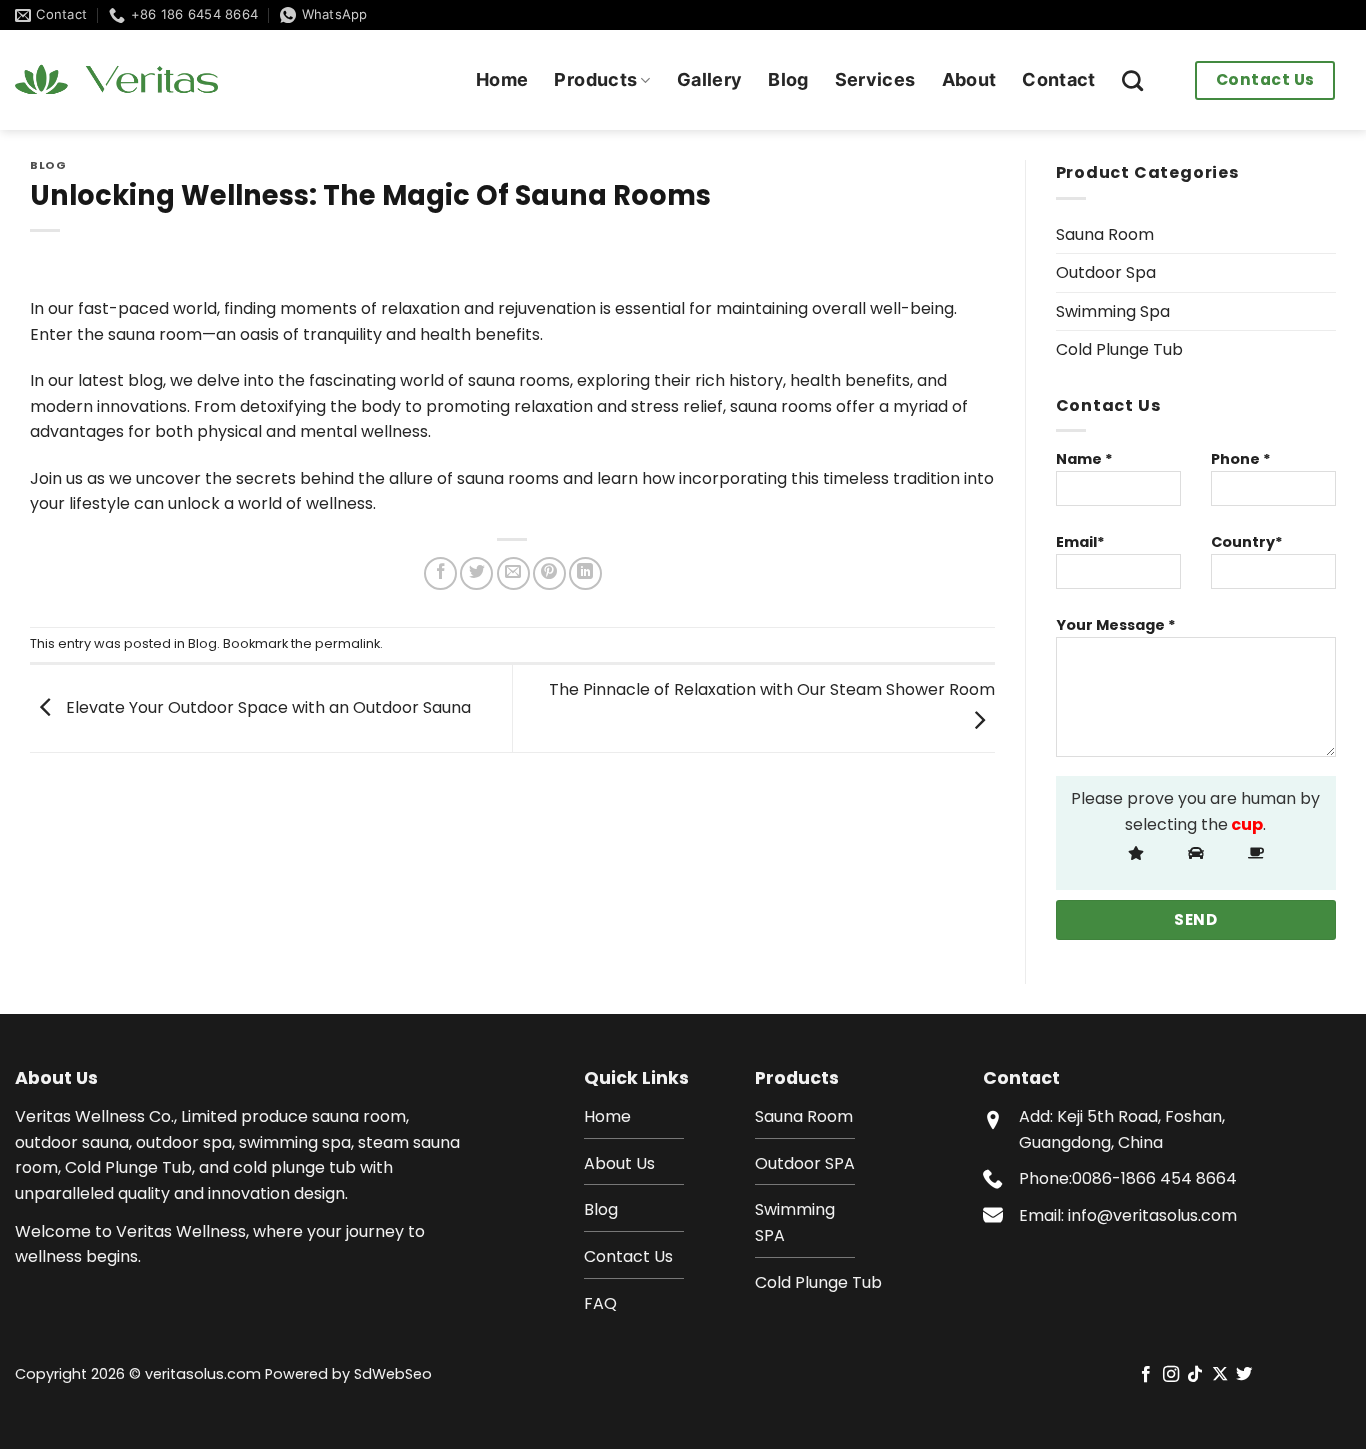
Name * (1084, 459)
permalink (347, 643)
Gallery (709, 79)
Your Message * (1116, 625)
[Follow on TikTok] (1195, 1375)
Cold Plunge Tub (1119, 349)
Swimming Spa (1113, 311)
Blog (788, 79)
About (969, 79)
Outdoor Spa (1106, 272)
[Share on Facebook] (440, 573)
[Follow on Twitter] (1244, 1375)
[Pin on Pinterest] (549, 573)
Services (875, 79)
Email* (1080, 542)
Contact (1058, 79)
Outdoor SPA (805, 1163)
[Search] (1132, 80)
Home (502, 79)
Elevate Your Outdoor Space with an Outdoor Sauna (266, 707)
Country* (1247, 542)
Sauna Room (1105, 234)
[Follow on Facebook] (1146, 1375)
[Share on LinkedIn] (585, 573)
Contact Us (1265, 79)
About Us (619, 1163)
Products (595, 79)
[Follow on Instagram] (1171, 1375)
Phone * (1241, 459)
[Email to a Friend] (513, 573)
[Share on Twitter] (476, 573)
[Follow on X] (1220, 1375)
